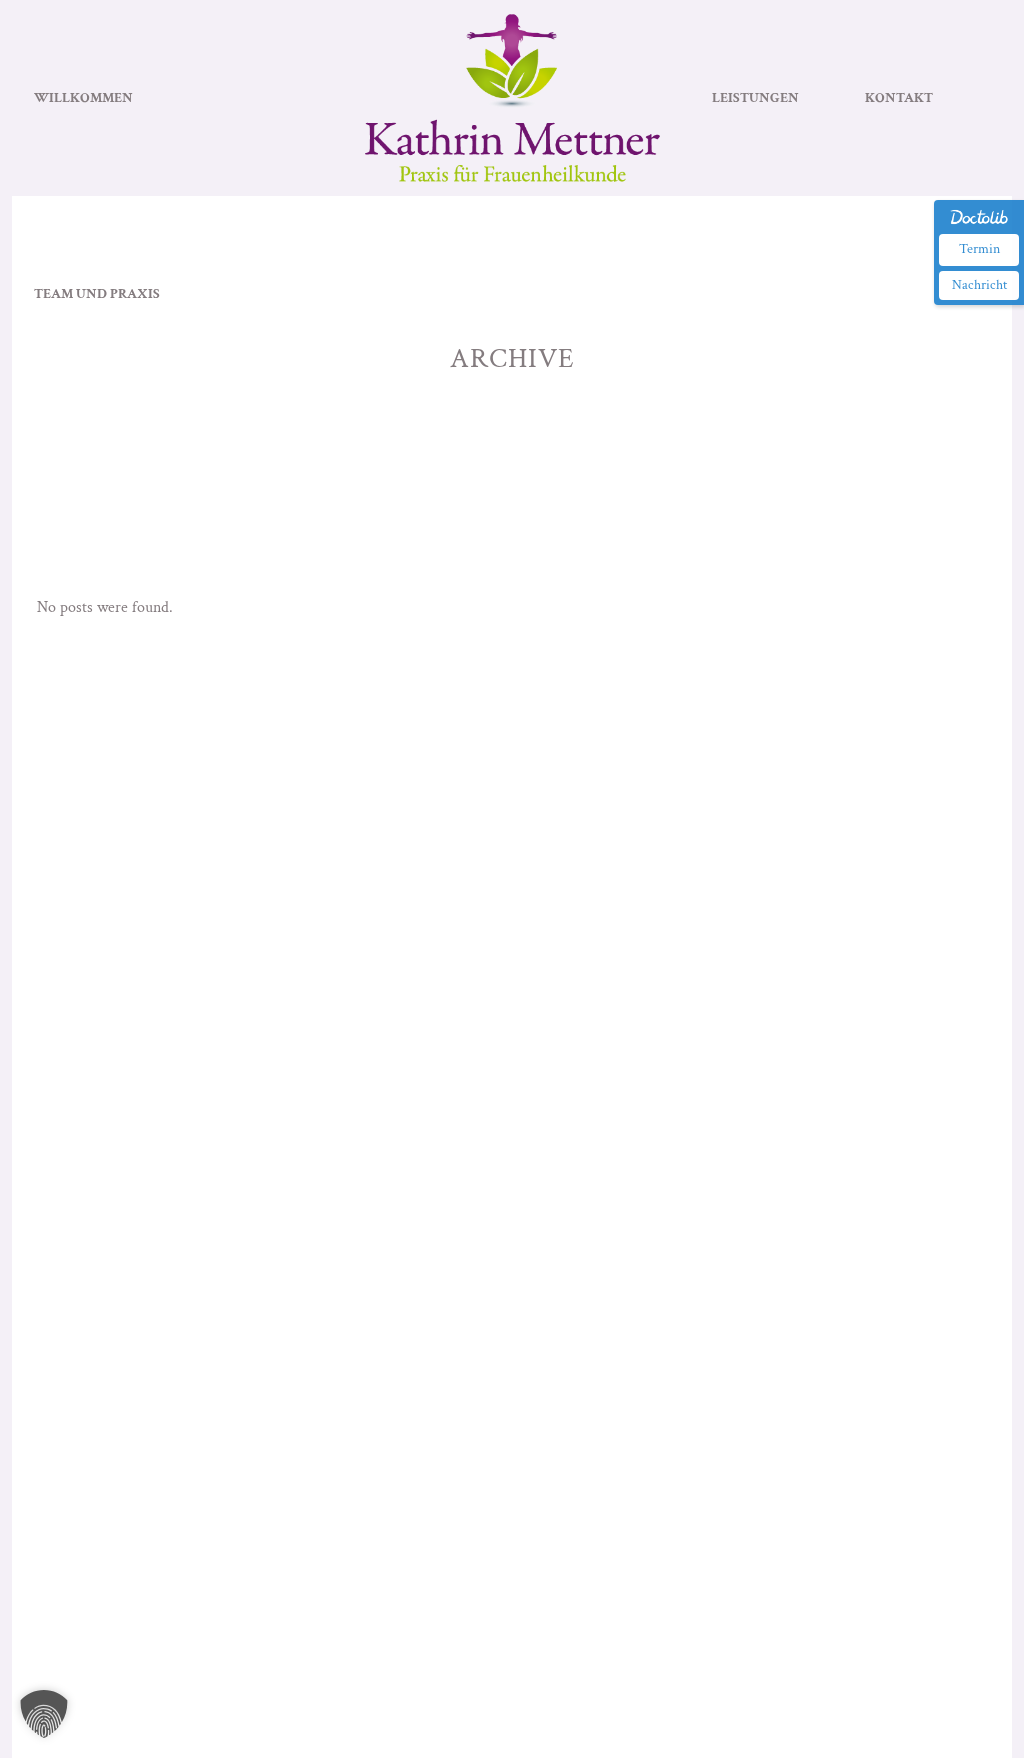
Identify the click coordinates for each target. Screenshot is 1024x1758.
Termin (979, 249)
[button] (44, 1714)
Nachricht (979, 285)
